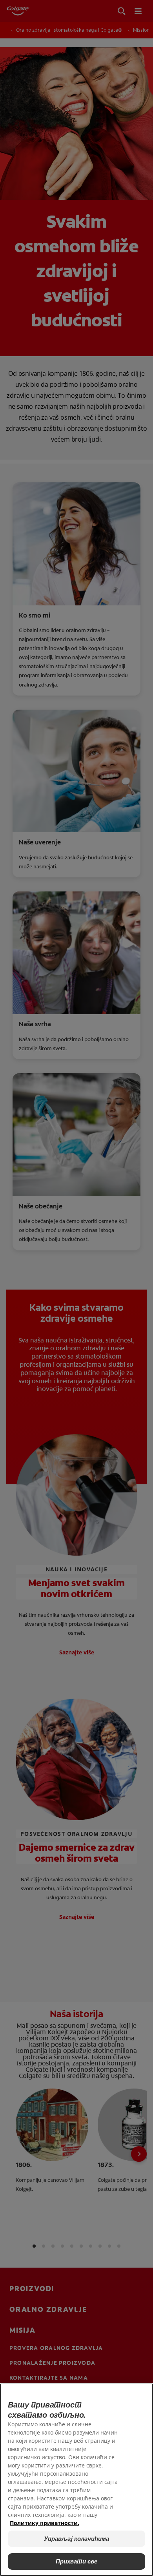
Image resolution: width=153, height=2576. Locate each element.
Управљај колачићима (77, 2539)
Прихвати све (77, 2561)
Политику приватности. (45, 2523)
